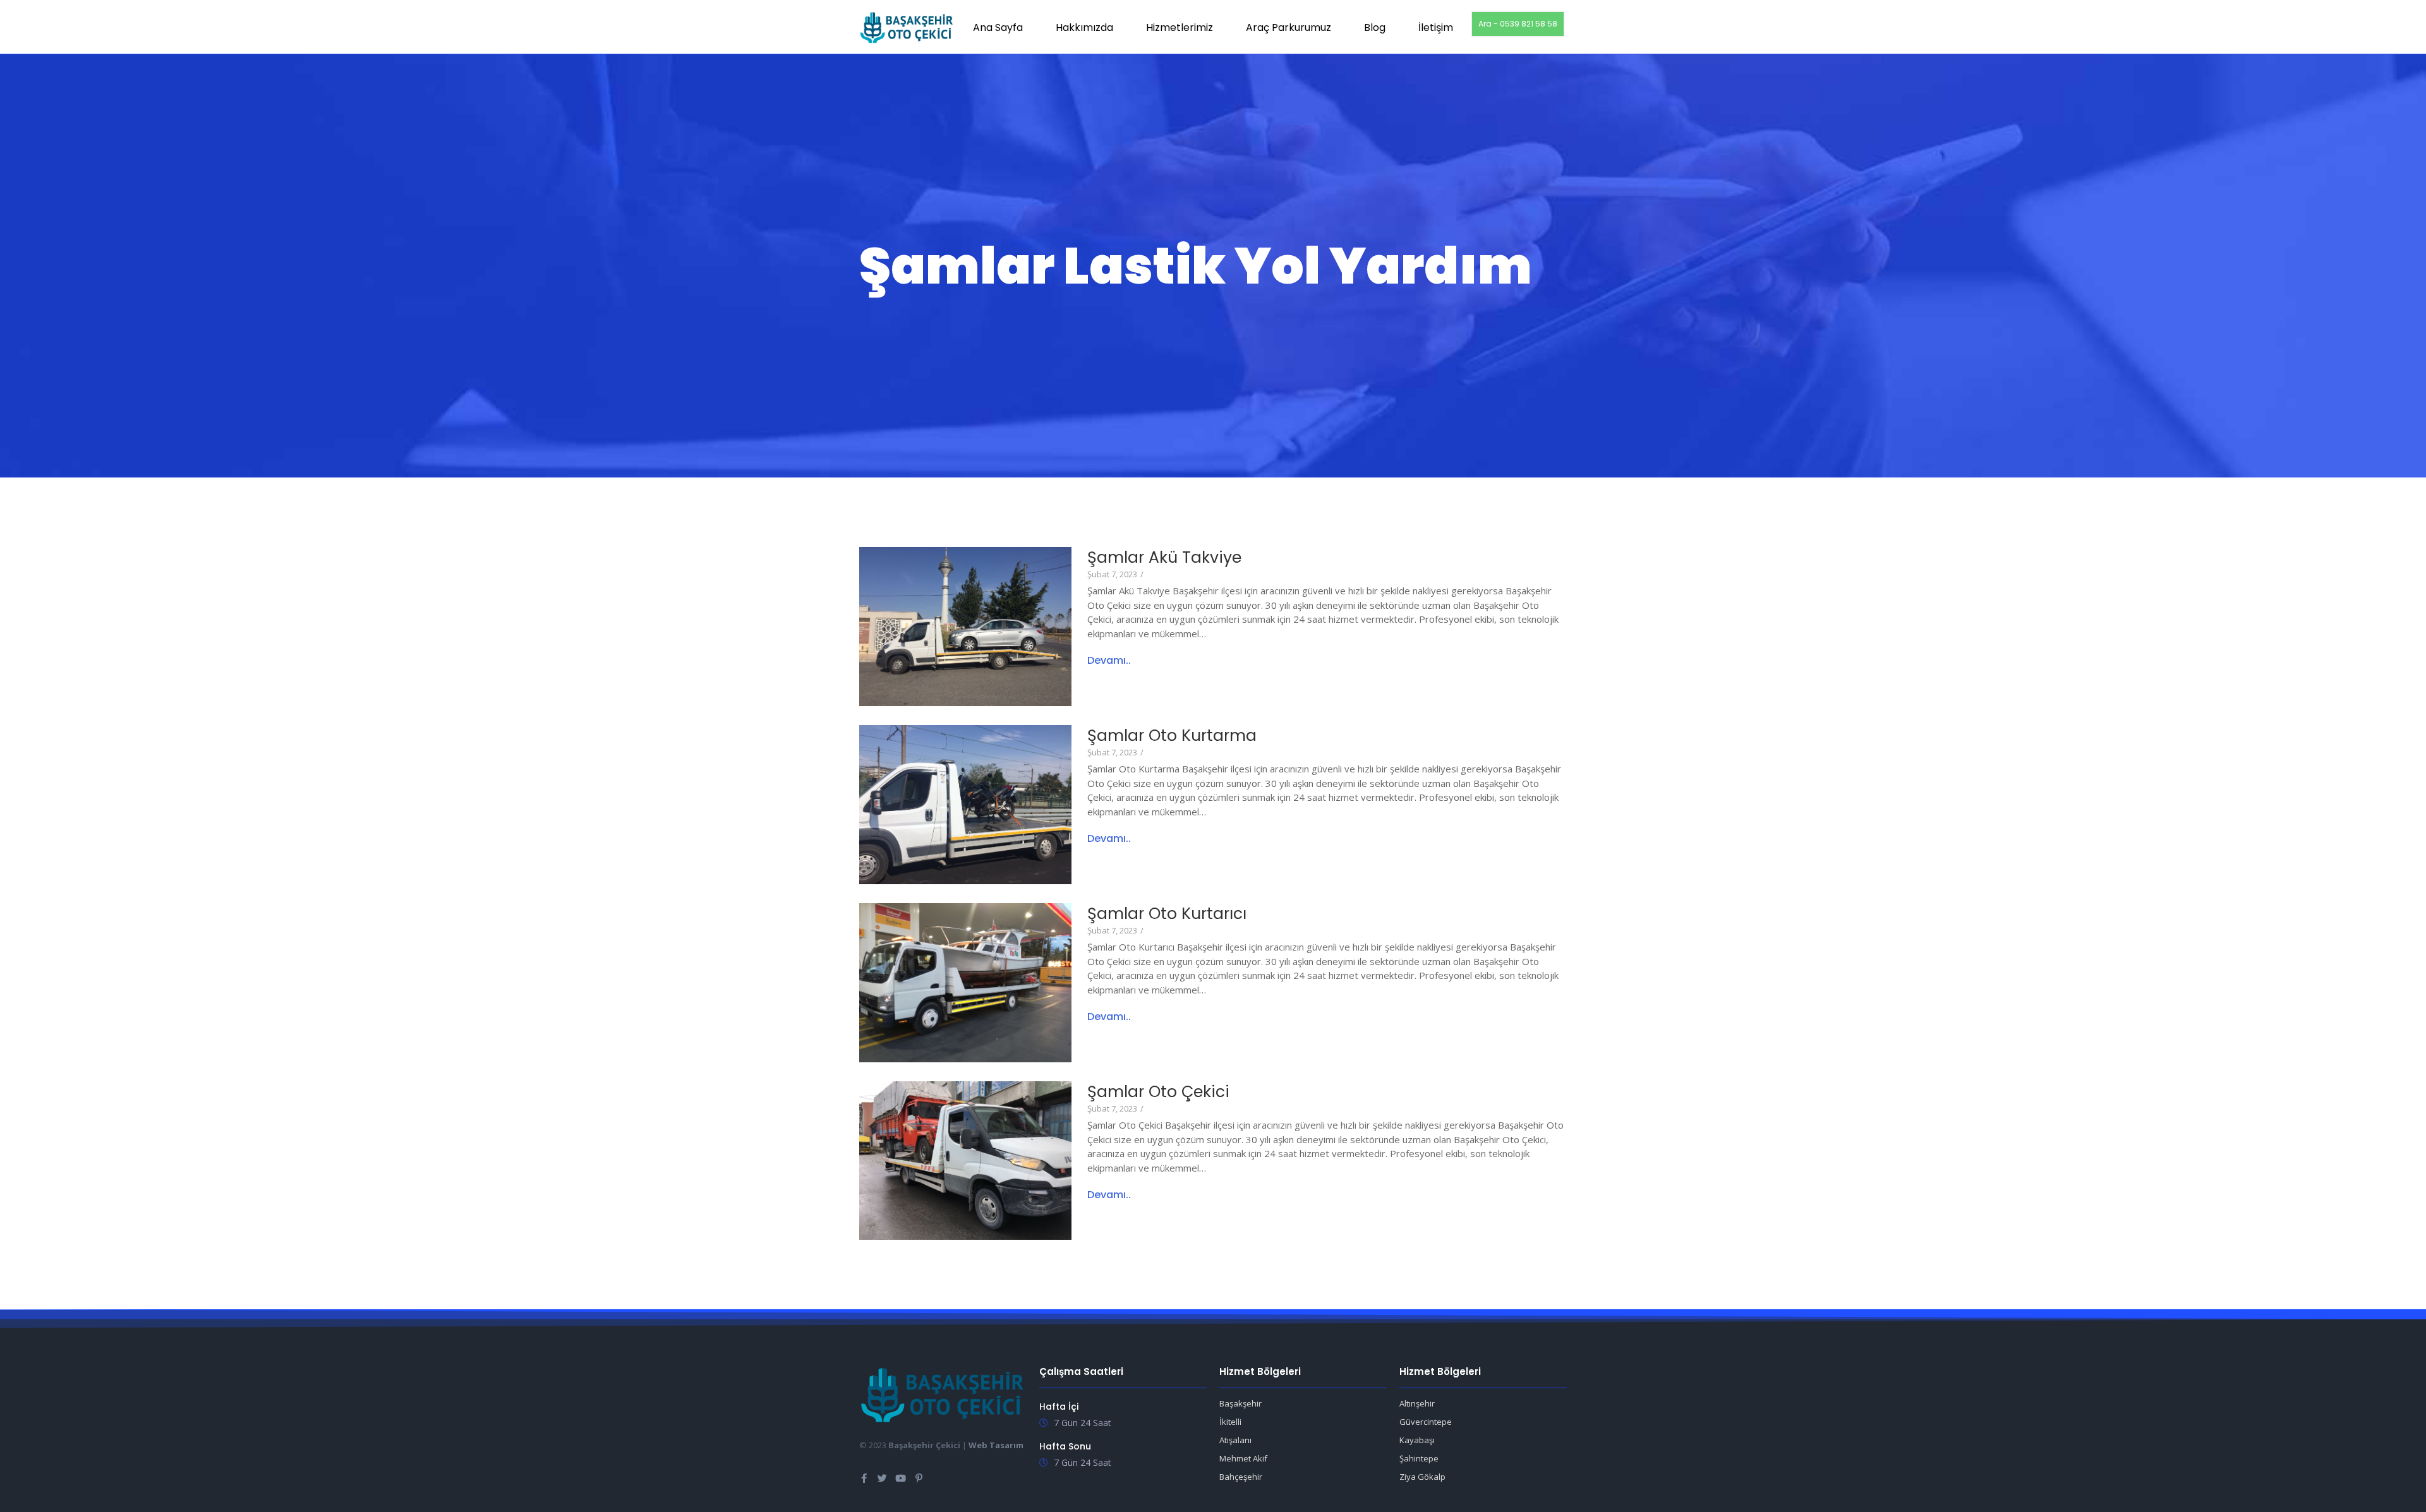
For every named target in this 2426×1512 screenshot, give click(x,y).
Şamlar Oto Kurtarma (1172, 735)
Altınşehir (1417, 1403)
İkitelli (1230, 1422)
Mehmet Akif (1243, 1458)
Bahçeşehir (1241, 1477)
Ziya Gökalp (1422, 1477)
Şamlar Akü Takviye (1164, 557)
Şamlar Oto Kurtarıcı (1167, 914)
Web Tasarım (996, 1445)
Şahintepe (1419, 1458)
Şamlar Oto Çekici (1158, 1092)
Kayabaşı (1417, 1440)
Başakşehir (1240, 1403)
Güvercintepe (1426, 1422)
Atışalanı (1235, 1440)
